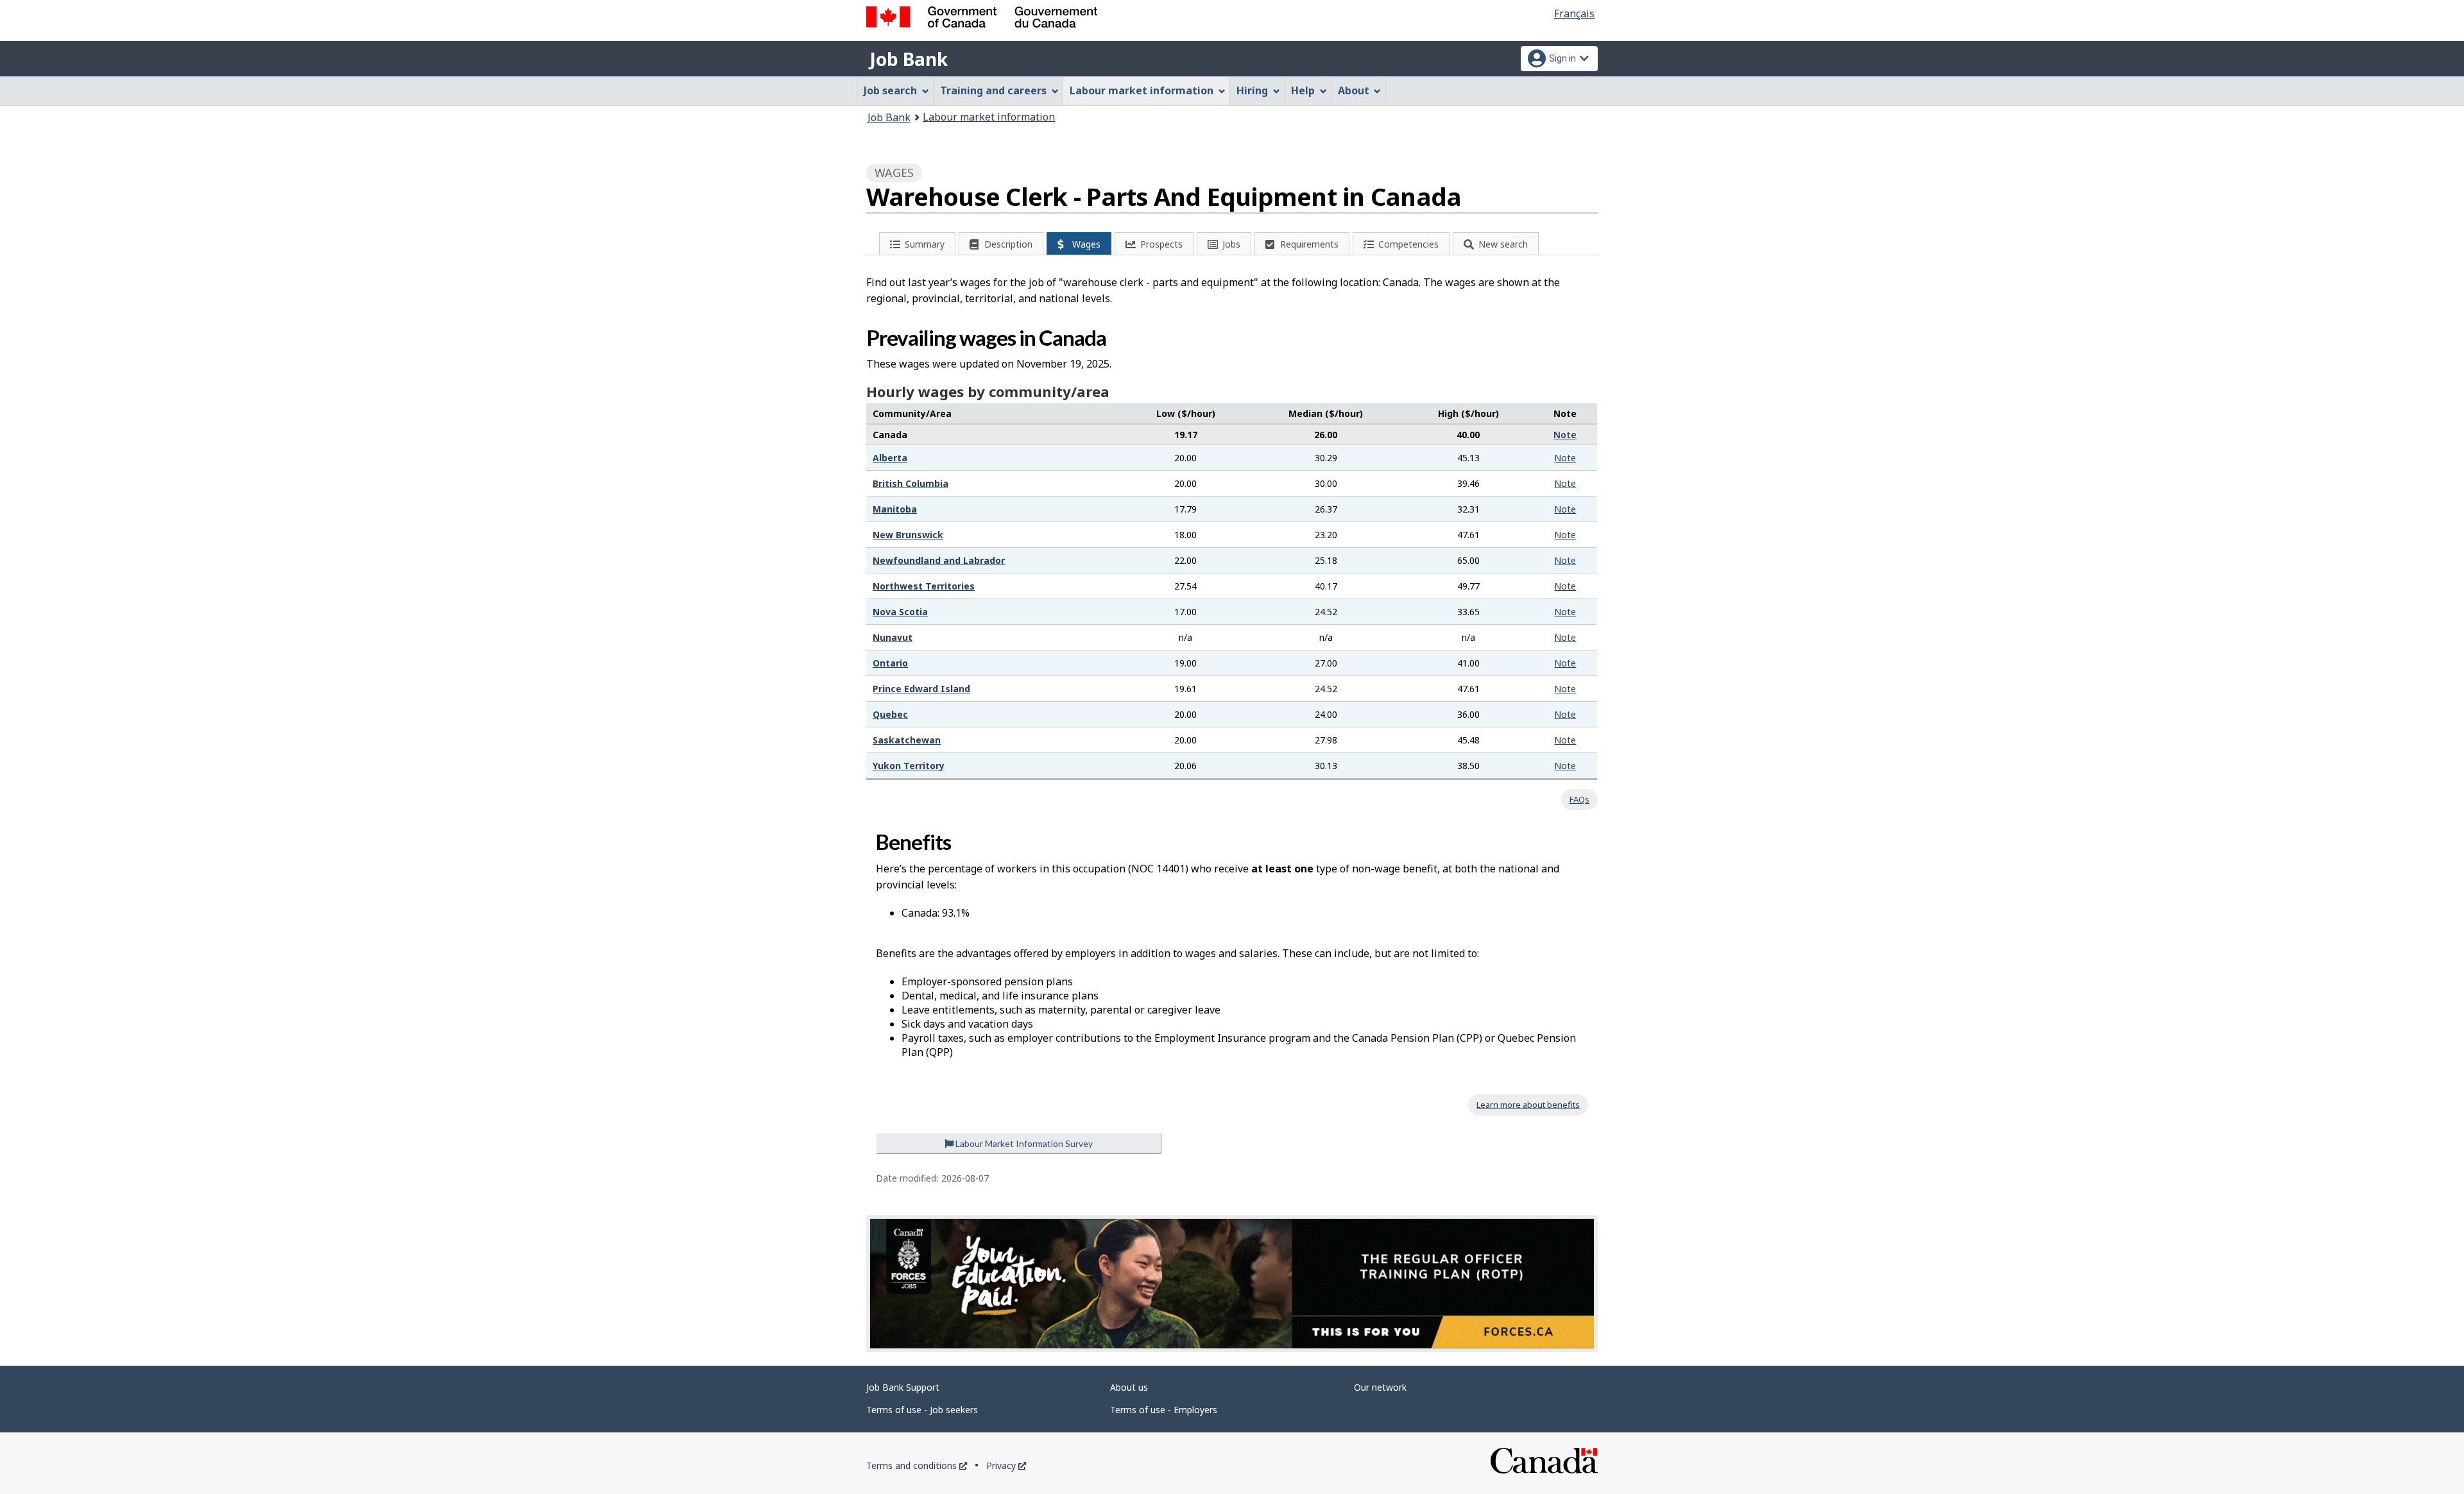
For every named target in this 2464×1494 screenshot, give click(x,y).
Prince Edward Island (921, 689)
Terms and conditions (917, 1465)
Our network (1380, 1387)
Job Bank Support (903, 1387)
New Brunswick (908, 535)
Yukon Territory (909, 766)
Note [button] (1565, 435)
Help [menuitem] (1303, 90)
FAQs (1579, 799)
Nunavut (893, 637)
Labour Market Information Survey (1023, 1143)
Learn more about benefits (1528, 1105)
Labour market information (989, 117)
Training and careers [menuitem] (993, 90)
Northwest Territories (924, 586)
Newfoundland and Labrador (939, 560)
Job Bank (909, 59)
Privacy (1006, 1465)
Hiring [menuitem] (1252, 90)
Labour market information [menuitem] (1142, 90)
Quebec (890, 714)
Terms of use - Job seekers (922, 1410)
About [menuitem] (1354, 90)
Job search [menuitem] (890, 90)
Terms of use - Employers (1164, 1410)
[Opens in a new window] (1232, 1284)
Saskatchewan (907, 740)
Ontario (890, 663)
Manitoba (895, 509)
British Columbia (911, 483)
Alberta (890, 458)
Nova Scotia (900, 612)
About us (1129, 1387)
